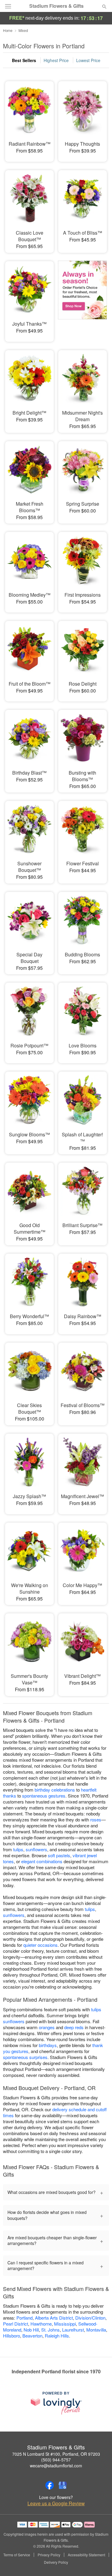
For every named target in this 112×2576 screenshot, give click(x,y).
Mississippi (65, 2324)
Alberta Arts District (54, 2318)
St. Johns (50, 2330)
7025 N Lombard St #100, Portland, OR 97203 (56, 2454)
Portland (24, 2318)
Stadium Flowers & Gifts (56, 6)
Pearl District (16, 2324)
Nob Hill (31, 2330)
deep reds (74, 2027)
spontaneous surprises (25, 2057)
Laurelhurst (73, 2330)
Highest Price (56, 60)
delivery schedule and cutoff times (55, 2112)
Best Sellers (24, 60)
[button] (99, 2563)
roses (96, 1819)
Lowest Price (88, 60)
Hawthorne (41, 2324)
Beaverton (32, 2336)
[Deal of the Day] (82, 297)
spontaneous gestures (44, 1796)
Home (8, 30)
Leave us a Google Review (56, 2503)
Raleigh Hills (57, 2336)
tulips (18, 1849)
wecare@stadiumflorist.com (56, 2466)
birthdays (48, 2045)
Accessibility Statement (86, 2555)
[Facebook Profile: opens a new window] (50, 2485)
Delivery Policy (56, 2562)
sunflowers (36, 1849)
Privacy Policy (49, 2555)
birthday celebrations (55, 1790)
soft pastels (59, 1855)
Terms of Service (17, 2555)
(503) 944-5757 (56, 2460)
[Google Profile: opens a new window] (63, 2485)
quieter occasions (40, 1945)
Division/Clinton (90, 2318)
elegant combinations (42, 1861)
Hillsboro (11, 2336)
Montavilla (96, 2330)
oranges (47, 2027)
